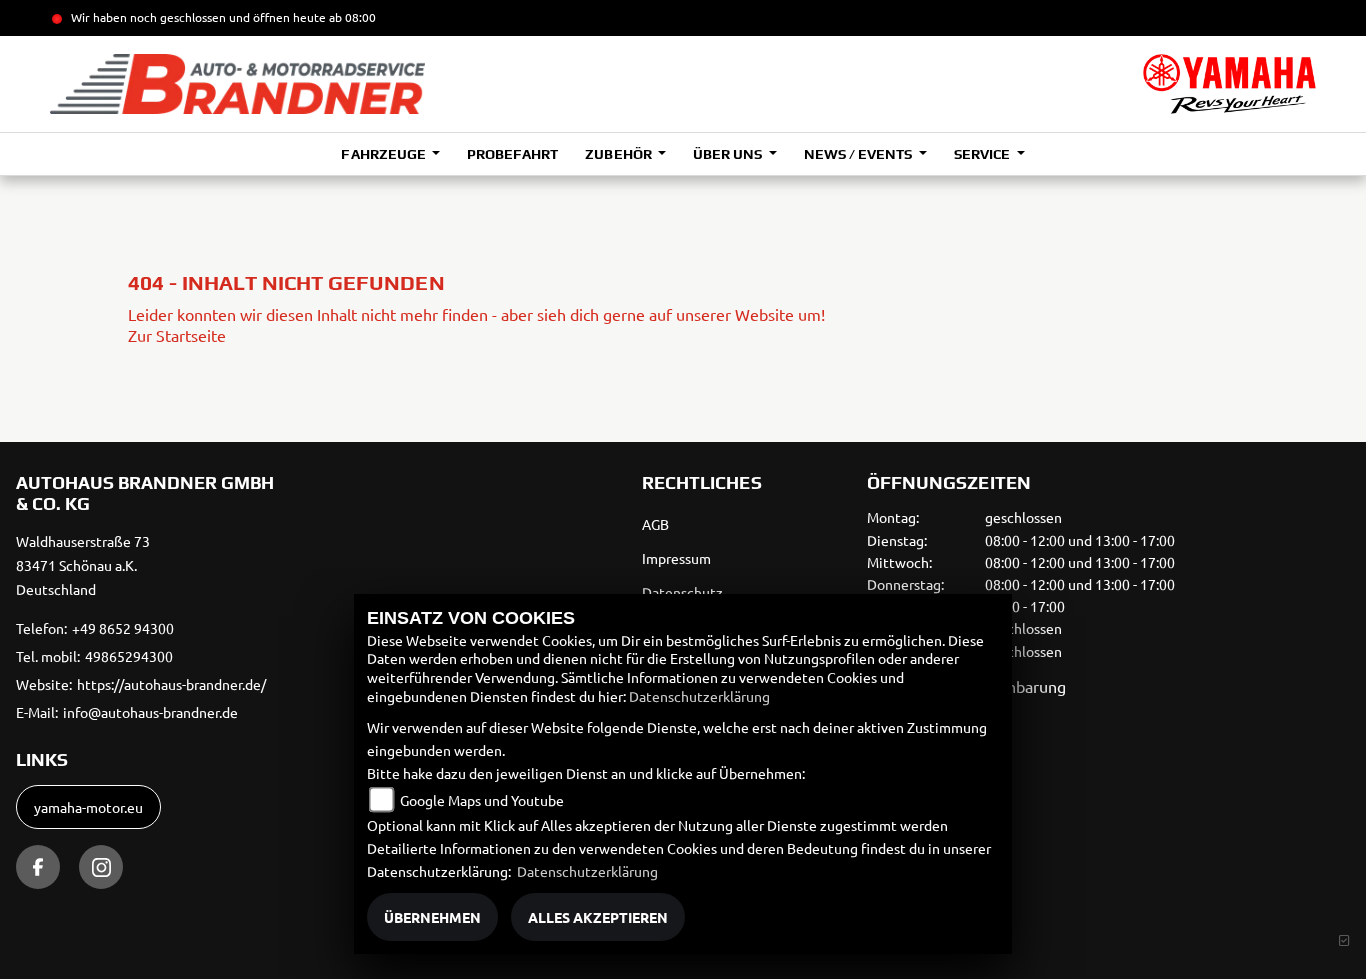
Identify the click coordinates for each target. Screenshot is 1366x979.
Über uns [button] (729, 154)
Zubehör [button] (619, 154)
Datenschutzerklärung (699, 696)
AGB (655, 524)
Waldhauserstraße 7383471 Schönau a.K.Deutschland (83, 565)
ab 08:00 (351, 17)
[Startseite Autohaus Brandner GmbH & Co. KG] (1229, 84)
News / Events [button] (859, 154)
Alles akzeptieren (598, 917)
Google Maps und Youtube (482, 800)
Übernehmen (432, 917)
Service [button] (983, 154)
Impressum (676, 558)
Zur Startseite (177, 335)
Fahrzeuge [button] (384, 154)
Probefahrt (512, 154)
